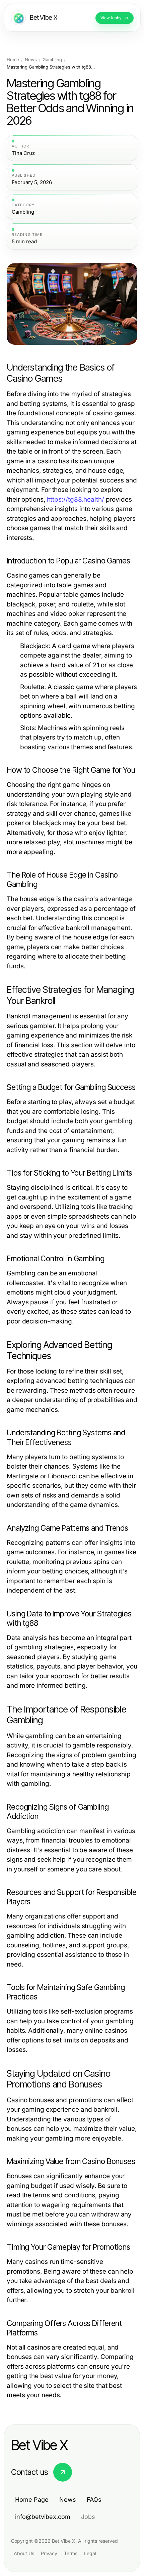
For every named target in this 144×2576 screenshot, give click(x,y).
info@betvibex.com (43, 2517)
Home (13, 60)
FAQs (94, 2500)
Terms (71, 2553)
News (31, 60)
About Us (24, 2553)
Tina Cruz (23, 153)
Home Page (32, 2500)
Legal (90, 2553)
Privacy (49, 2553)
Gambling (52, 60)
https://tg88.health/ (76, 499)
